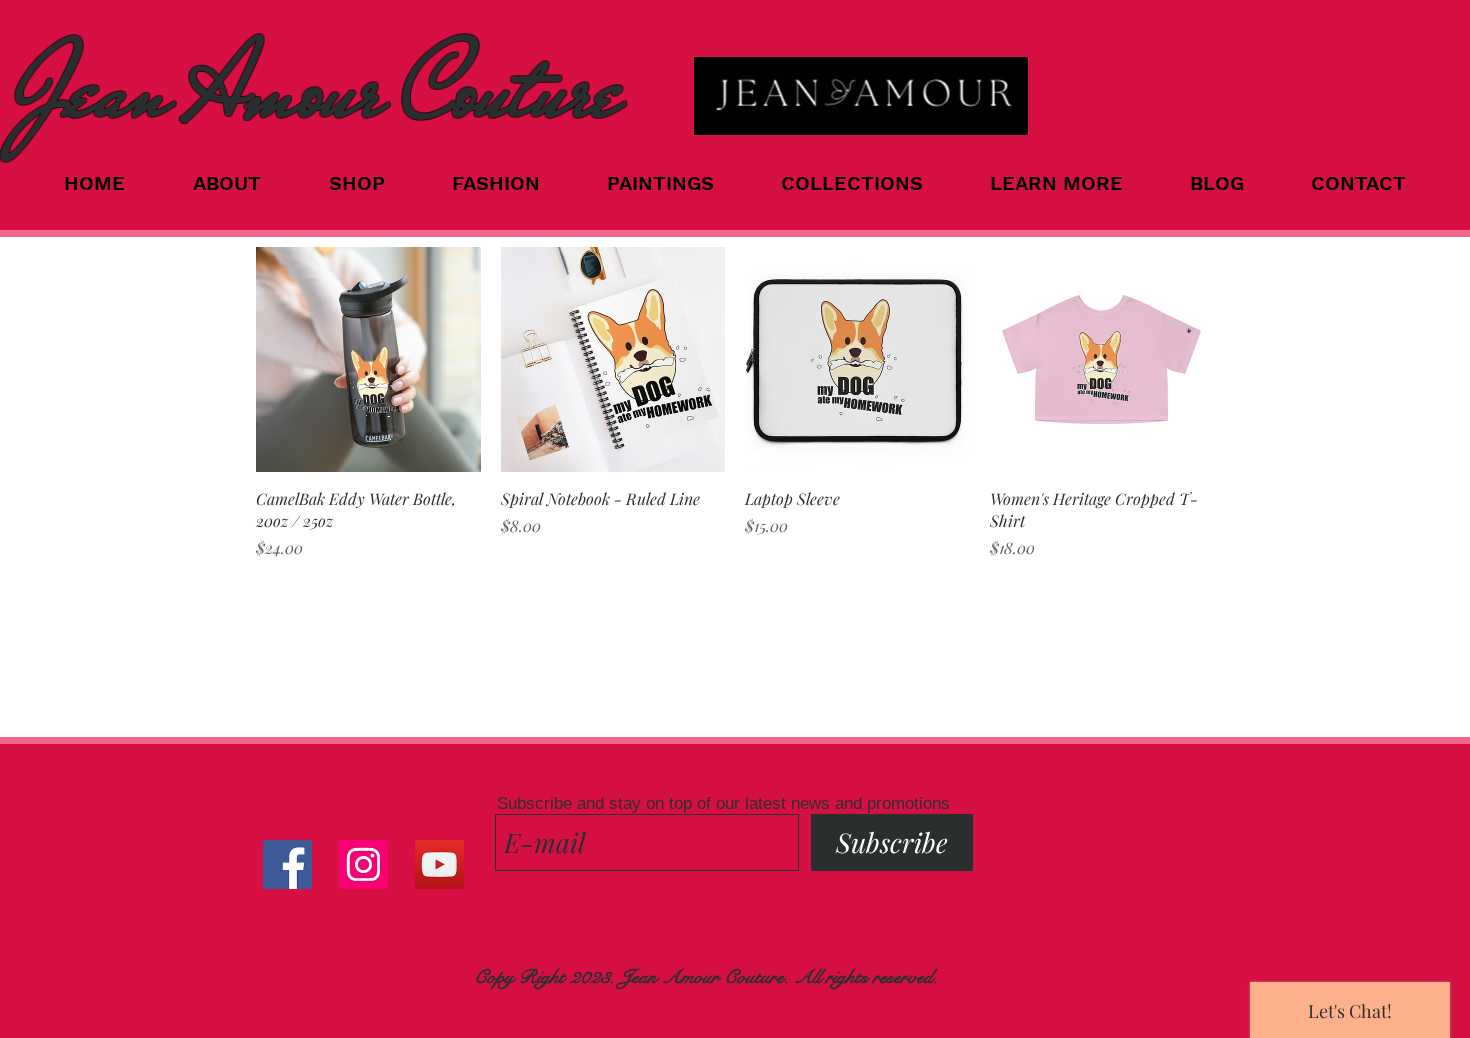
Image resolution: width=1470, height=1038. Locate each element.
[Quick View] (368, 359)
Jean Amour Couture (318, 90)
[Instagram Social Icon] (363, 864)
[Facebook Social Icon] (287, 864)
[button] (870, 183)
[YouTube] (439, 864)
